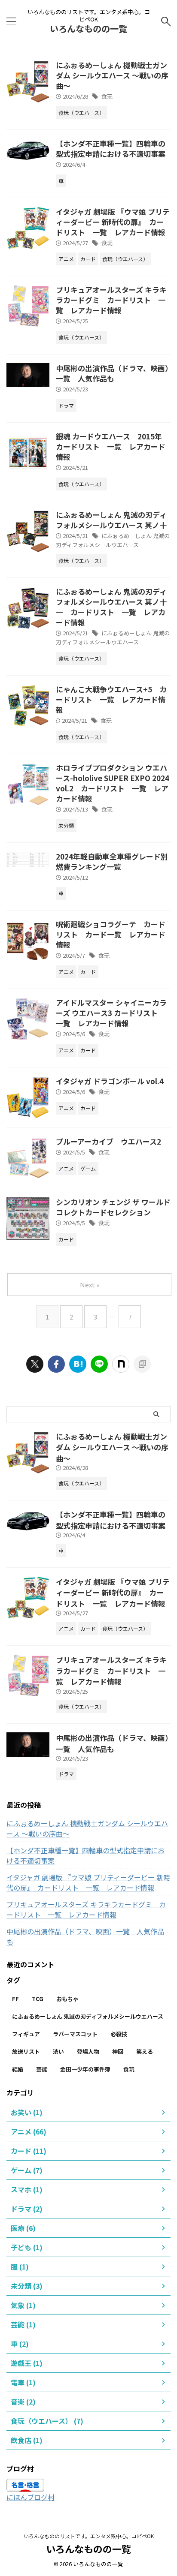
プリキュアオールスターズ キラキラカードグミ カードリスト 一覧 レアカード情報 (111, 300)
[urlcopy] (142, 1364)
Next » (90, 1285)
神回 (118, 2051)
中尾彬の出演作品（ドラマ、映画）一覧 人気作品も (112, 373)
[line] (99, 1364)
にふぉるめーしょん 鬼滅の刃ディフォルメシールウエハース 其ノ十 (111, 520)
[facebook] (56, 1364)
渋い (58, 2051)
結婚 (18, 2069)
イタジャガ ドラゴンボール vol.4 (110, 1081)
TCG (38, 1999)
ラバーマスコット (75, 2034)
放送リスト (26, 2051)
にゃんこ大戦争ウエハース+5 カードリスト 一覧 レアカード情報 (111, 699)
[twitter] (35, 1364)
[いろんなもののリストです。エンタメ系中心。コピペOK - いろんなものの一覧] (78, 1364)
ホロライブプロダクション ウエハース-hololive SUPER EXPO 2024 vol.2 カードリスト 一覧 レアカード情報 (113, 783)
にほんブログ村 (31, 2497)
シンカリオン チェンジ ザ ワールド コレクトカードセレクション (113, 1207)
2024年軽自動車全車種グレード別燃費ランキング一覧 (112, 861)
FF (15, 1999)
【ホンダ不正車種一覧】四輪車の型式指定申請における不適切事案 (111, 149)
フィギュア (26, 2034)
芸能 (42, 2069)
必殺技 (119, 2034)
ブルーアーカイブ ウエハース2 (108, 1141)
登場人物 (88, 2051)
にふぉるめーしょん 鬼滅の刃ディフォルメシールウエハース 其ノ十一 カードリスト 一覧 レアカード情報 (111, 607)
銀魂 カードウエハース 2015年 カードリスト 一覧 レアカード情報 (113, 446)
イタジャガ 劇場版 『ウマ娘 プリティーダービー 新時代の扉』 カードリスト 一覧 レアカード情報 (113, 222)
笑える (145, 2051)
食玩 (107, 96)
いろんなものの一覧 (88, 29)
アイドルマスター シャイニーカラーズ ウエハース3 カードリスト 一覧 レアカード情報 (111, 1013)
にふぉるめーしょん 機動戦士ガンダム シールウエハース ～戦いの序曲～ (112, 75)
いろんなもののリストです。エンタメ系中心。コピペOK (89, 2536)
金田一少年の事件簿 (85, 2069)
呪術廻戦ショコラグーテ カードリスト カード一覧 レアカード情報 (111, 934)
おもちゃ (67, 1999)
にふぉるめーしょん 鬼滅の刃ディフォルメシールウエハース (113, 540)
